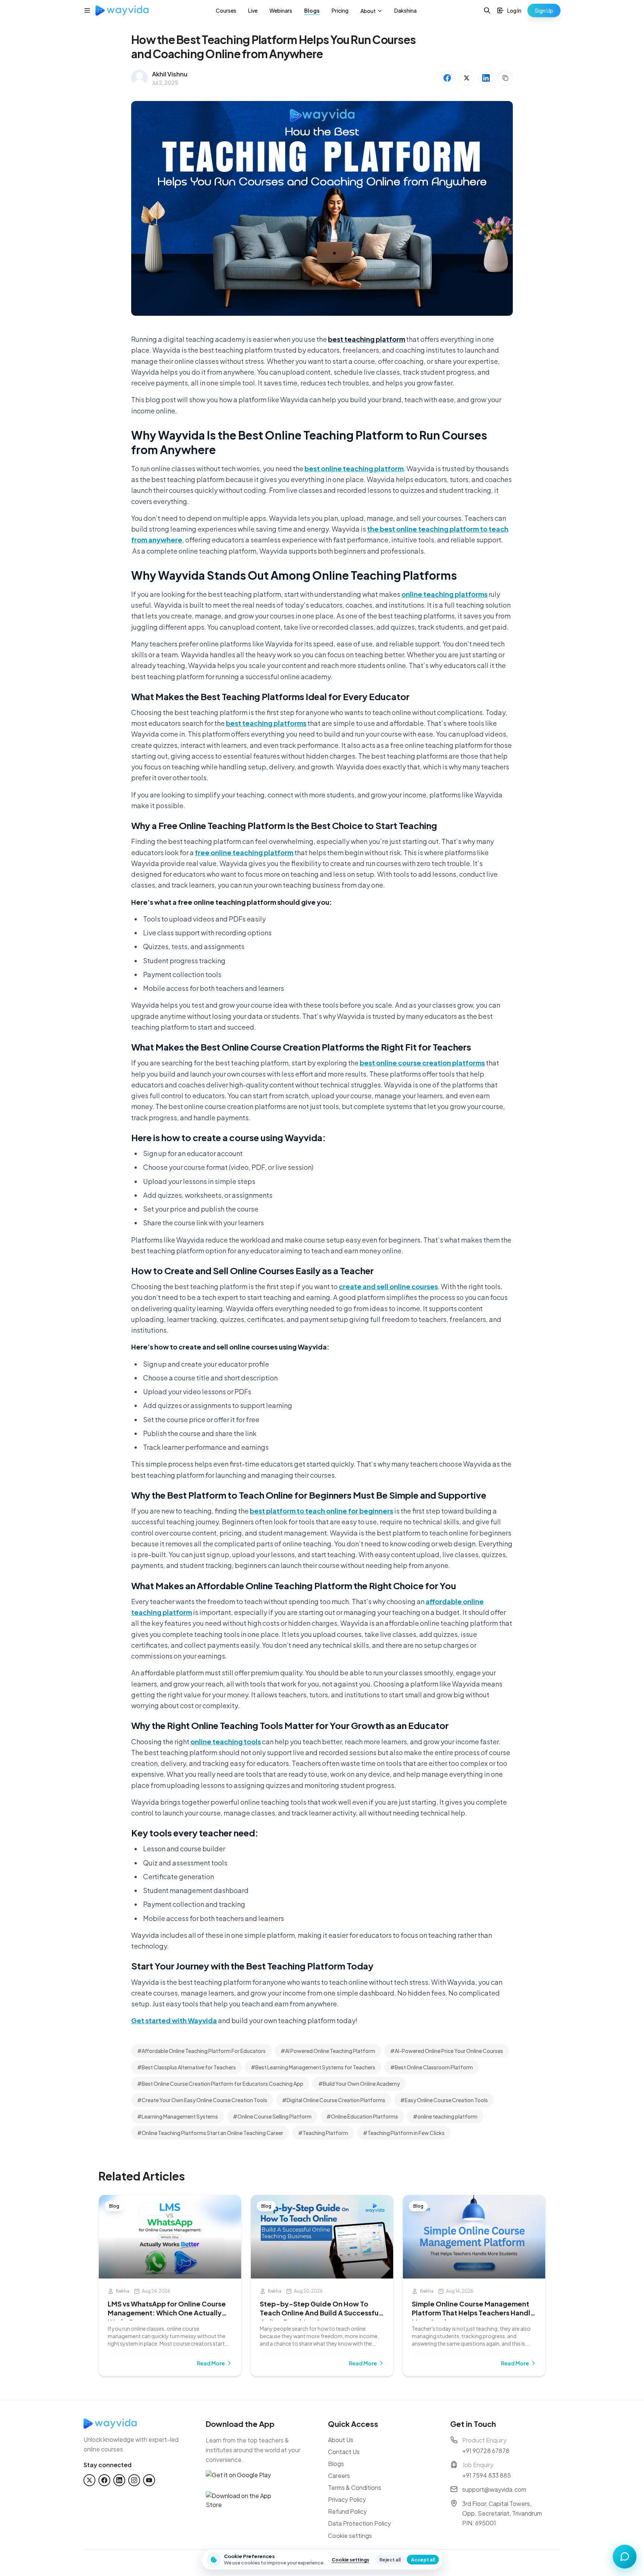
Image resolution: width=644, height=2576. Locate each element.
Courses (226, 10)
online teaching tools (226, 1742)
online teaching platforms (444, 594)
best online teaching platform (354, 468)
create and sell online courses (388, 1286)
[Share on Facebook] (447, 78)
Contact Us (344, 2452)
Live (253, 10)
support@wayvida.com (494, 2489)
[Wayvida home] (122, 10)
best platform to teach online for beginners (321, 1511)
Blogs (312, 10)
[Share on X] (467, 78)
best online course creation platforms (422, 1063)
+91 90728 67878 (486, 2451)
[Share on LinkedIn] (486, 78)
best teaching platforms (266, 723)
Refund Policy (347, 2511)
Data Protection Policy (359, 2523)
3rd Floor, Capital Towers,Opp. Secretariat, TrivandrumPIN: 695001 (502, 2513)
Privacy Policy (347, 2499)
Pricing (340, 10)
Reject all (390, 2560)
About (368, 11)
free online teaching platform (244, 852)
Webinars (281, 10)
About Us (341, 2440)
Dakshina (405, 10)
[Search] (487, 10)
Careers (339, 2476)
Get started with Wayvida (174, 2020)
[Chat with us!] (625, 2557)
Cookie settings (350, 2536)
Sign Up (544, 10)
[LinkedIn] (119, 2480)
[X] (89, 2480)
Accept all (423, 2560)
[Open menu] (87, 10)
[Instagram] (134, 2480)
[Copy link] (505, 78)
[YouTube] (149, 2480)
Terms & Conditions (355, 2487)
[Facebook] (104, 2480)
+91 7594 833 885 (487, 2475)
